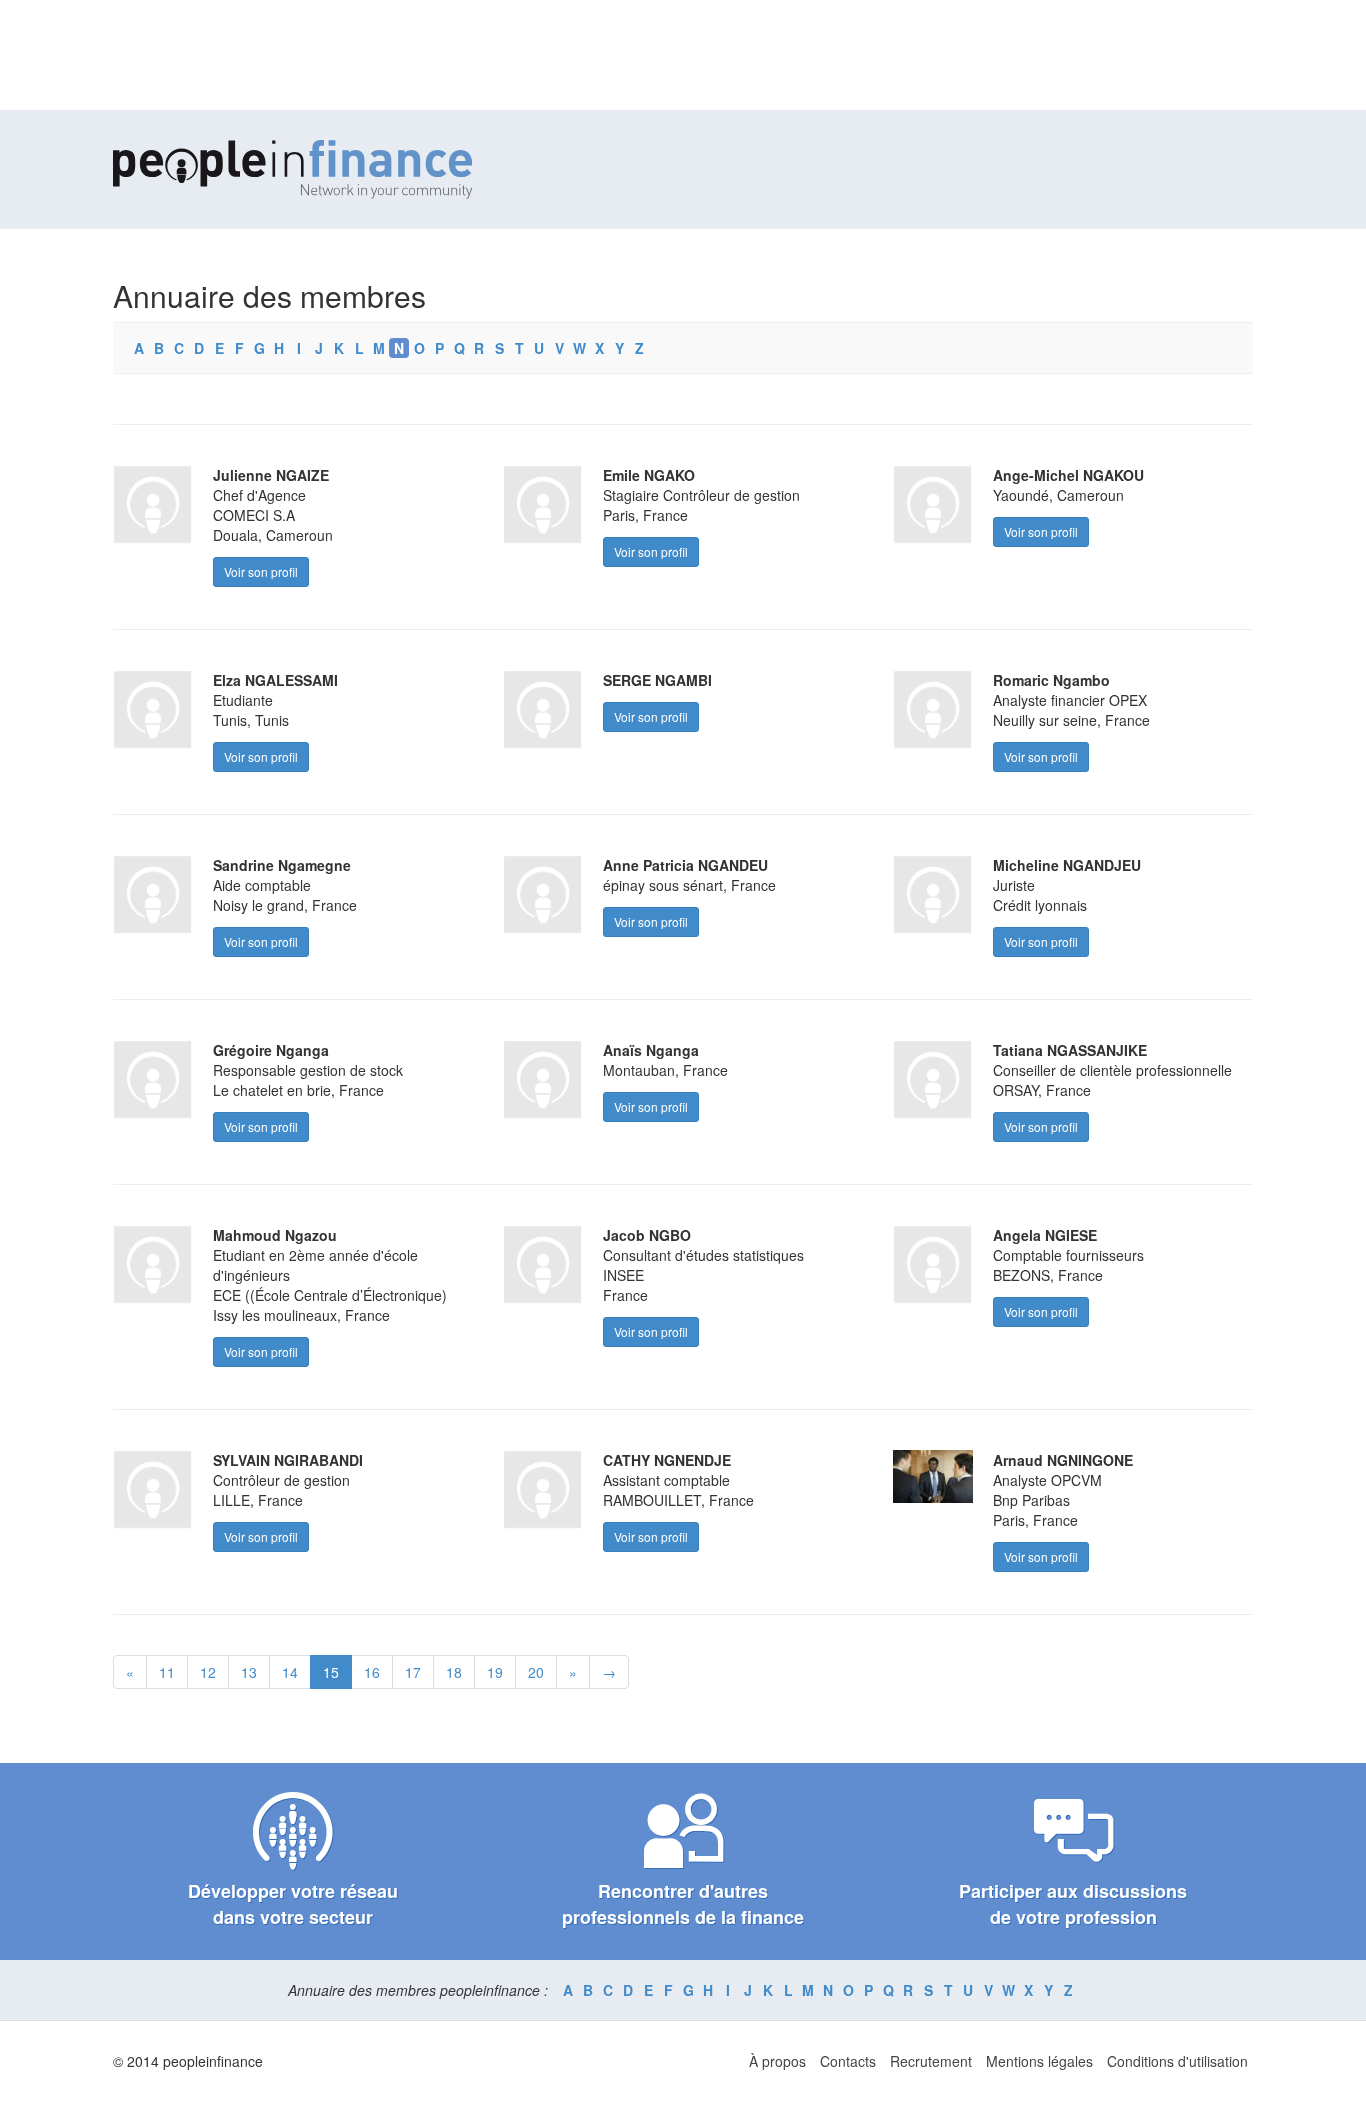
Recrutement (931, 2061)
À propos (777, 2061)
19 (495, 1672)
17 (413, 1672)
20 (536, 1672)
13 (249, 1672)
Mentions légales (1039, 2061)
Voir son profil (261, 571)
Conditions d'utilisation (1177, 2061)
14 (290, 1672)
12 (208, 1672)
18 (454, 1672)
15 (331, 1672)
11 (167, 1672)
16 (372, 1672)
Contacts (848, 2061)
